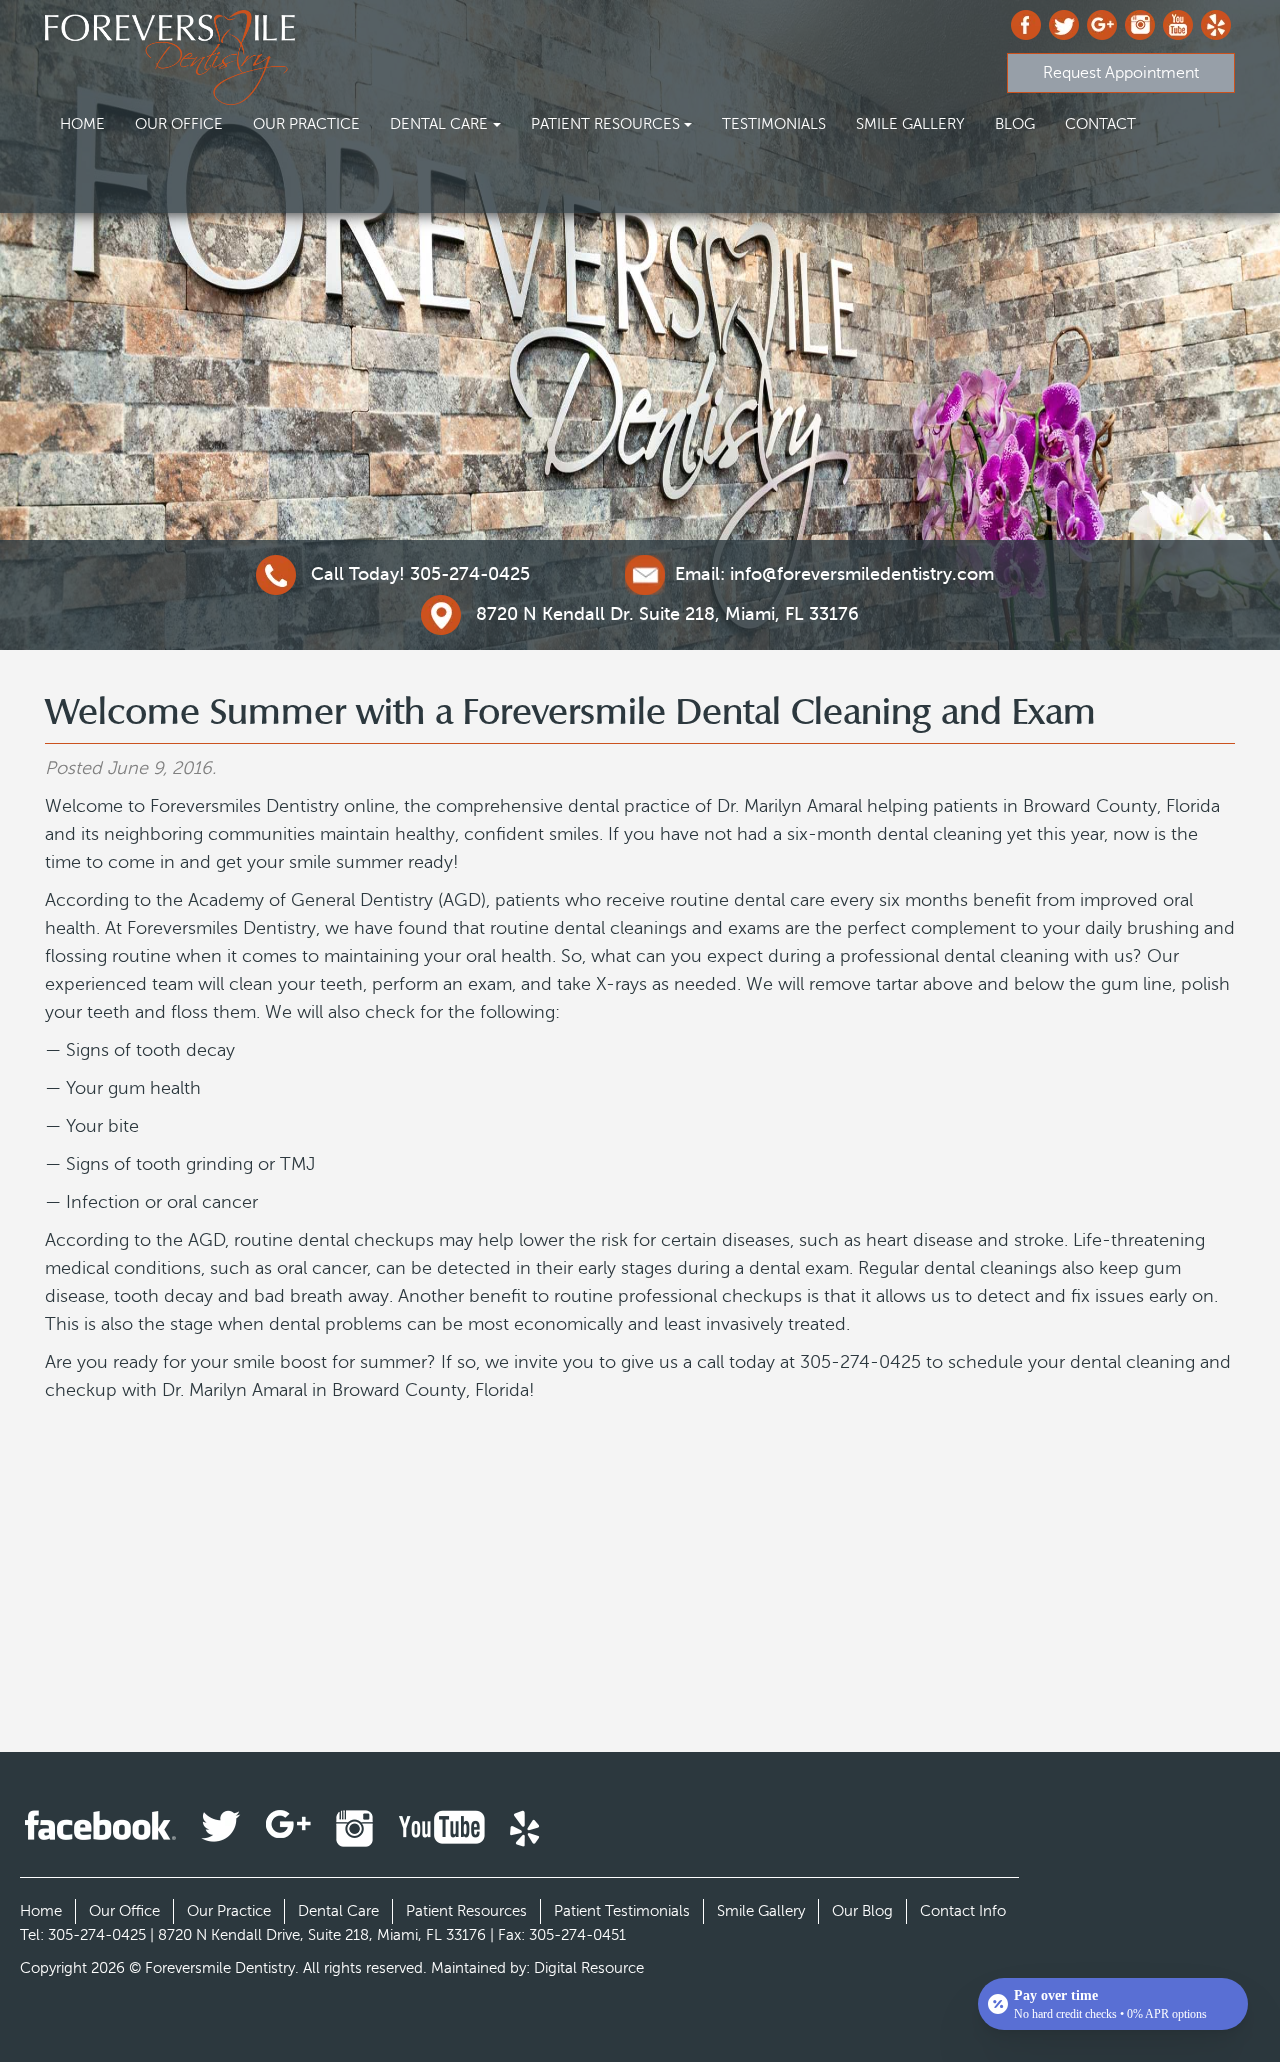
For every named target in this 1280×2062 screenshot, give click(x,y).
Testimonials (774, 124)
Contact (1100, 124)
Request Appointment (1121, 73)
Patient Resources (605, 124)
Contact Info (963, 1911)
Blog (1015, 124)
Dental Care (439, 124)
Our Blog (862, 1911)
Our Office (179, 124)
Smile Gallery (910, 124)
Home (82, 124)
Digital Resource (589, 1968)
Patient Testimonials (622, 1911)
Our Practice (306, 124)
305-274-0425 (420, 574)
